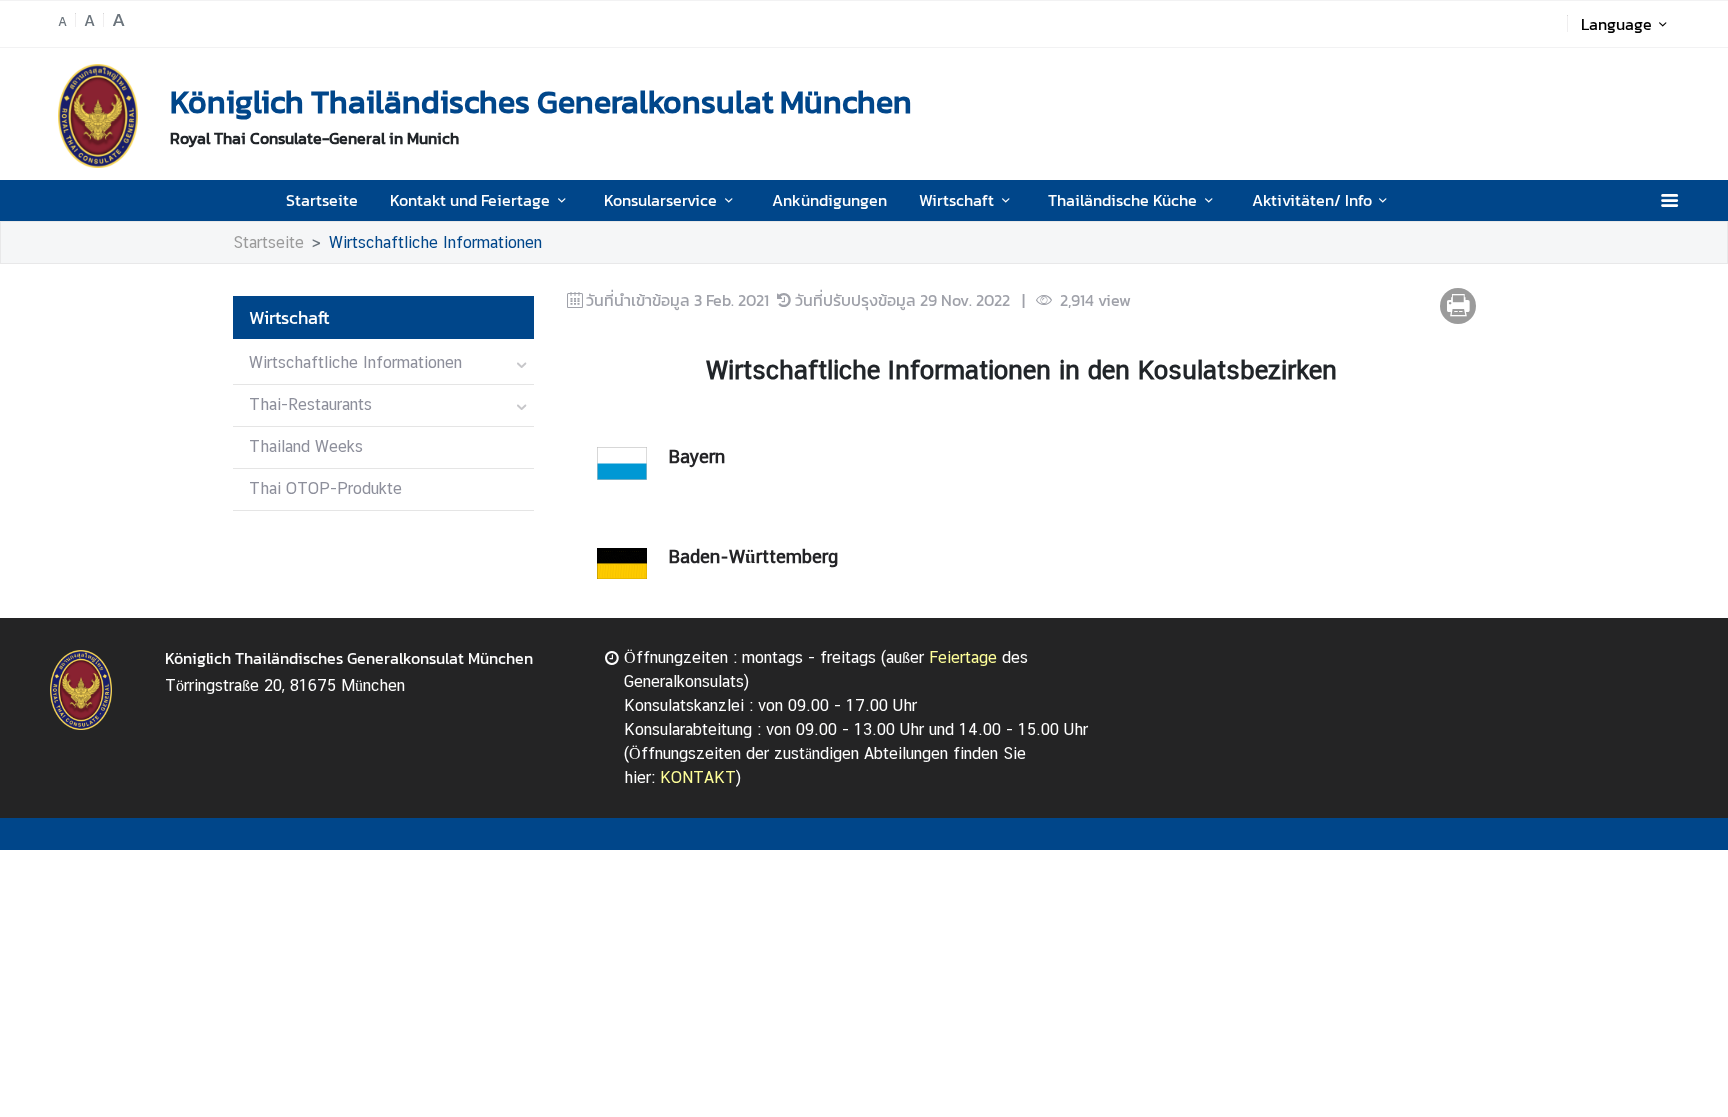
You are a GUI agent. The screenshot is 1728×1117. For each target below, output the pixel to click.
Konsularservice (660, 200)
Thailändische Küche (1122, 200)
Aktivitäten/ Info (1312, 200)
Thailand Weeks (306, 446)
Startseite (322, 200)
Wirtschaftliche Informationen (435, 242)
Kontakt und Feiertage (470, 200)
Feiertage (963, 657)
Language (1616, 24)
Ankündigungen (829, 200)
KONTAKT (698, 777)
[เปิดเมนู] (1668, 200)
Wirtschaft (956, 200)
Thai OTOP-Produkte (325, 488)
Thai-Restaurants (310, 404)
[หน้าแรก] (98, 116)
